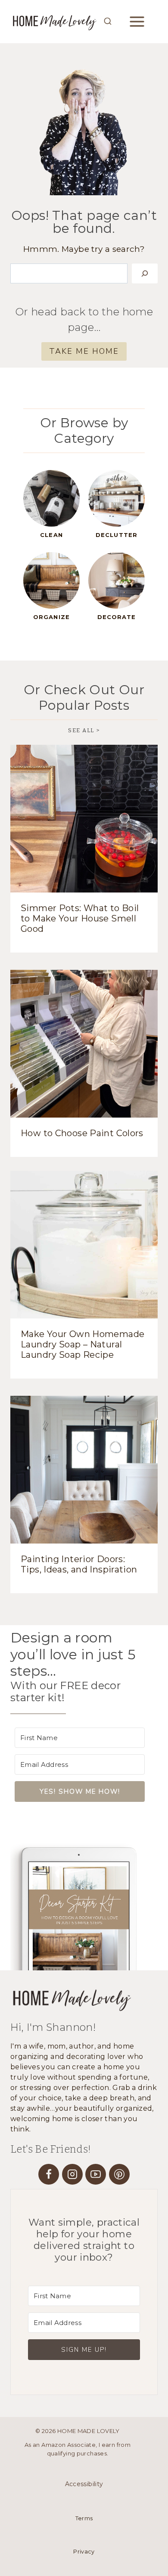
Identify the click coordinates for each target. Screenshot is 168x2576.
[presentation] (84, 819)
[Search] (145, 273)
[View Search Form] (108, 22)
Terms (84, 2518)
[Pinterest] (119, 2174)
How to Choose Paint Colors (82, 1133)
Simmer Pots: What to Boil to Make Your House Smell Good (80, 918)
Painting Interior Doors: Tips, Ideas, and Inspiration (79, 1564)
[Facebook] (49, 2174)
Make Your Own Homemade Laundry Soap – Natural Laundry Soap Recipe (82, 1344)
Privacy (84, 2552)
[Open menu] (143, 21)
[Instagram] (72, 2174)
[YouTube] (96, 2174)
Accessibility (84, 2484)
